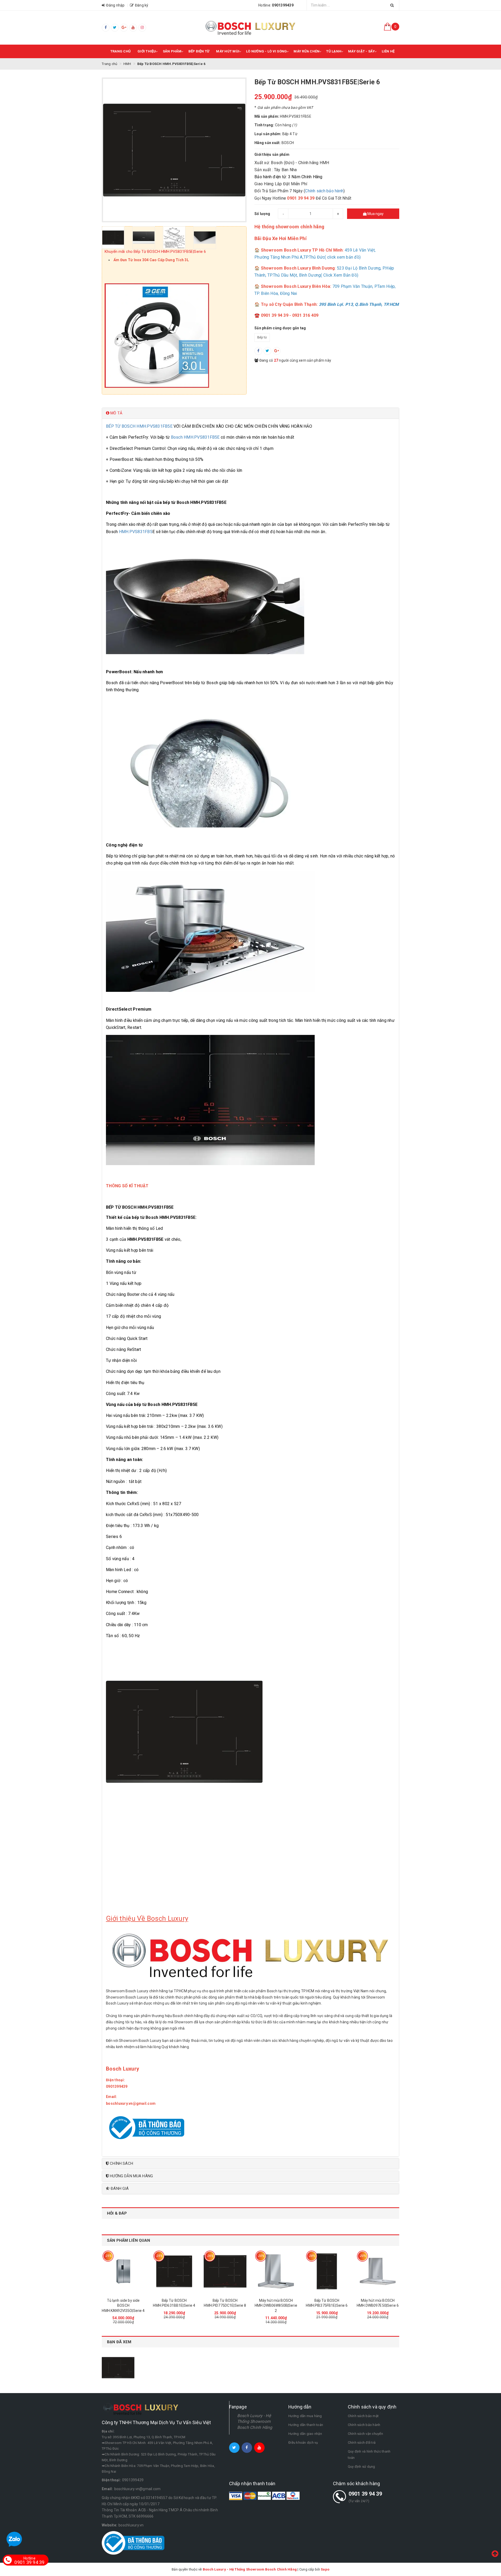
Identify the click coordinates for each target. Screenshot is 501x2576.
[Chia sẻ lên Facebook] (258, 351)
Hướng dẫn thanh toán (306, 2425)
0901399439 (133, 2480)
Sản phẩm (172, 51)
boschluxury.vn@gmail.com (138, 2489)
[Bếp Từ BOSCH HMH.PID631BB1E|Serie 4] (174, 2271)
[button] (250, 413)
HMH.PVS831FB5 (136, 532)
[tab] (250, 413)
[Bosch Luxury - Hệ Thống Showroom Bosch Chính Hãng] (250, 28)
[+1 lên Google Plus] (277, 351)
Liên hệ (388, 51)
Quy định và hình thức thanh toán (369, 2455)
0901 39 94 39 (365, 2494)
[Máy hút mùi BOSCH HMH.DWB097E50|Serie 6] (378, 2271)
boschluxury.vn (131, 2525)
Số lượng (262, 214)
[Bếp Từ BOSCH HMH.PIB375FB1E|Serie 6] (327, 2271)
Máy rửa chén (306, 51)
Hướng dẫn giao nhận (305, 2434)
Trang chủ (121, 51)
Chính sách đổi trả (362, 2443)
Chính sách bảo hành (324, 191)
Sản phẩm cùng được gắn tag (280, 328)
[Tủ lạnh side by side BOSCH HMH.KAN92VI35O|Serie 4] (123, 2271)
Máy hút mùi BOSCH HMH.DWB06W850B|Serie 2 (276, 2306)
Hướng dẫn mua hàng (305, 2416)
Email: (112, 2097)
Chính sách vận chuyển (365, 2434)
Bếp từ (262, 337)
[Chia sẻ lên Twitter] (267, 351)
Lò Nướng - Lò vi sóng (266, 51)
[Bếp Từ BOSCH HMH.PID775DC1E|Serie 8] (225, 2271)
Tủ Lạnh (334, 51)
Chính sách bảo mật (363, 2416)
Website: (109, 2525)
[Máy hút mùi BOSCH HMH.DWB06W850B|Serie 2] (276, 2271)
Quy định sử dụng (362, 2467)
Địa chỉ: (108, 2431)
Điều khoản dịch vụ (303, 2443)
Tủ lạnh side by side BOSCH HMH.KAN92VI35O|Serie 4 (123, 2306)
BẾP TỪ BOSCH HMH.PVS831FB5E (139, 426)
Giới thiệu (147, 51)
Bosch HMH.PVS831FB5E (195, 437)
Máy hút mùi (228, 51)
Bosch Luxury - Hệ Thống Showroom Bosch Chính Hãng (255, 2422)
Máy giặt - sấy (362, 51)
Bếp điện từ (199, 51)
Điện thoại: (116, 2080)
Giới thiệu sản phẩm (272, 154)
